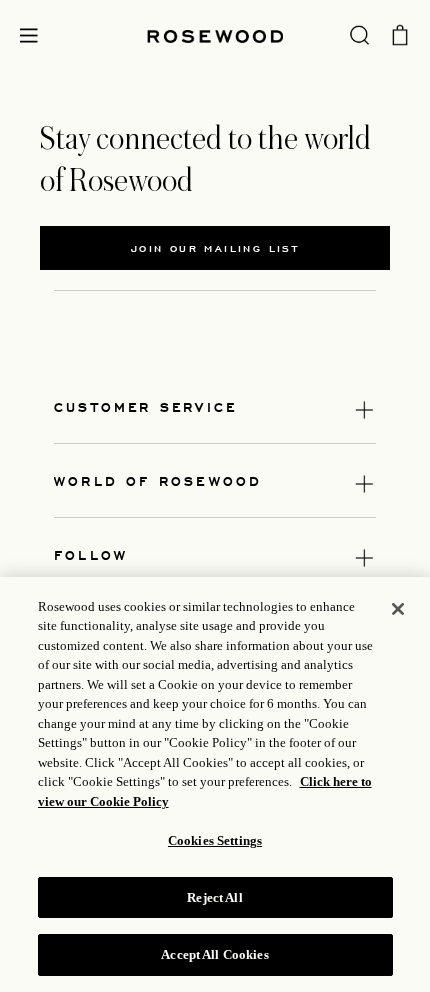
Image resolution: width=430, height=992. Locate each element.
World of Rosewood (158, 480)
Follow (91, 554)
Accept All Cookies (214, 954)
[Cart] (400, 33)
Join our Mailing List (215, 248)
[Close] (398, 609)
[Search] (359, 34)
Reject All (214, 897)
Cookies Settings (215, 840)
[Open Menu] (29, 35)
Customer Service (145, 406)
